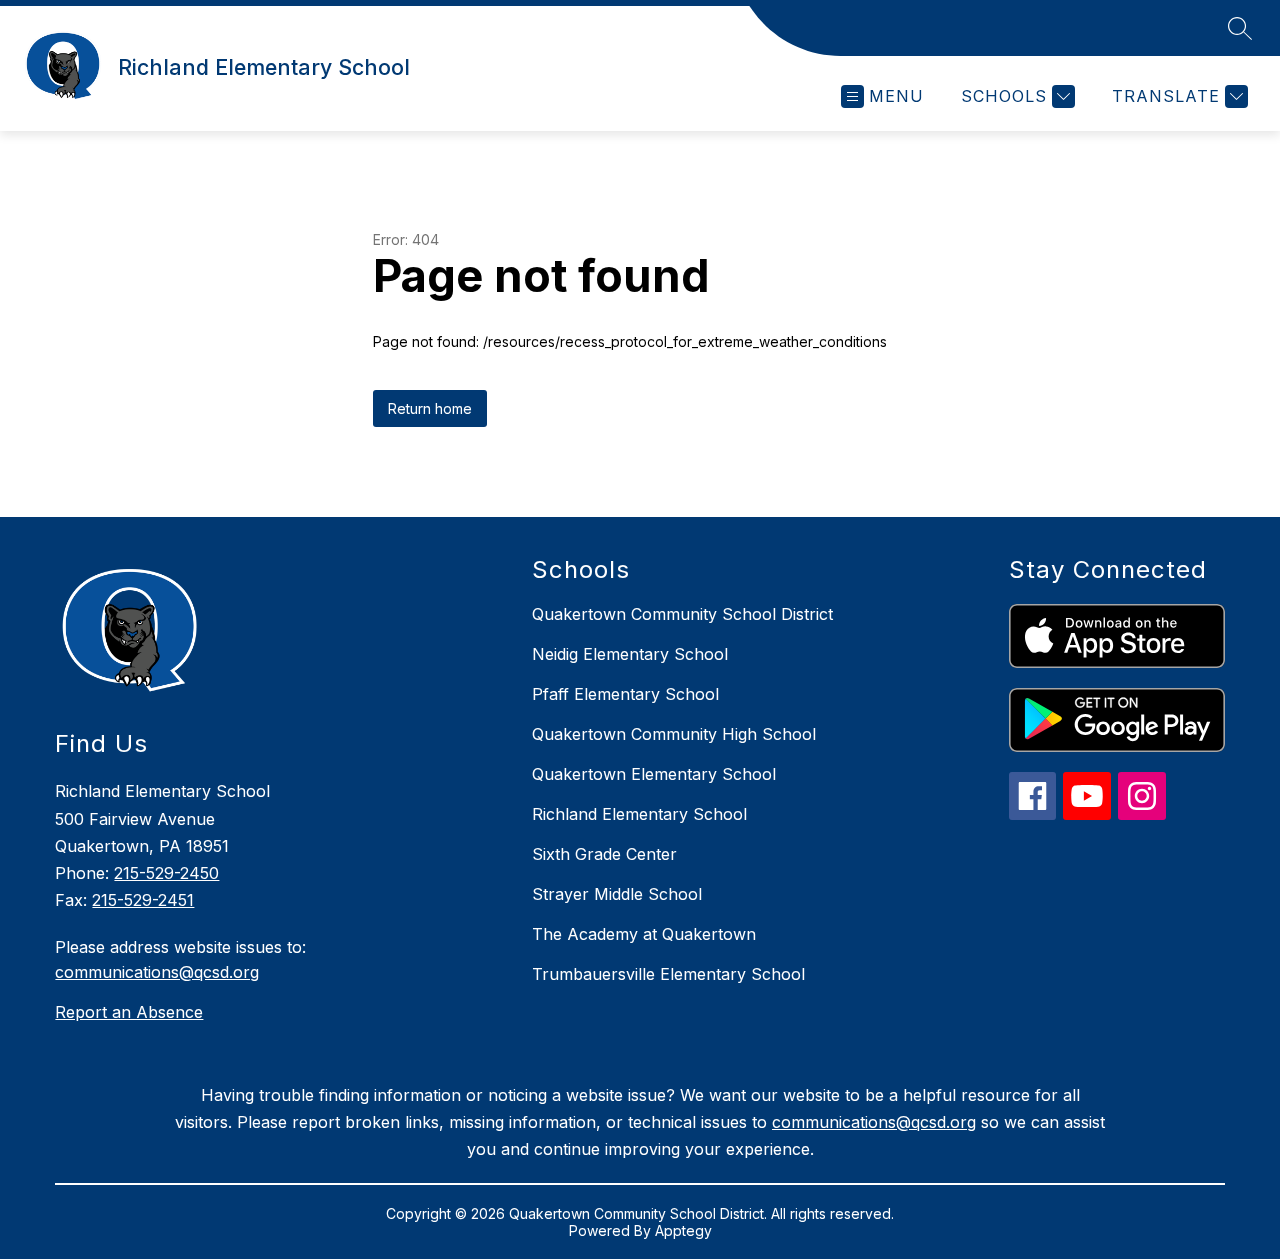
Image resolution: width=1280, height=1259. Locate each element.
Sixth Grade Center (604, 854)
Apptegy (683, 1230)
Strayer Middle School (617, 894)
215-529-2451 (143, 900)
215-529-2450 (166, 873)
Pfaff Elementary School (625, 694)
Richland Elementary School (639, 814)
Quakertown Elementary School (654, 774)
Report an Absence (129, 1012)
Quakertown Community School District (682, 614)
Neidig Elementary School (630, 654)
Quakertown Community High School (674, 734)
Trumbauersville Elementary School (668, 974)
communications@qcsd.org (157, 972)
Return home (430, 408)
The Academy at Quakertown (644, 934)
